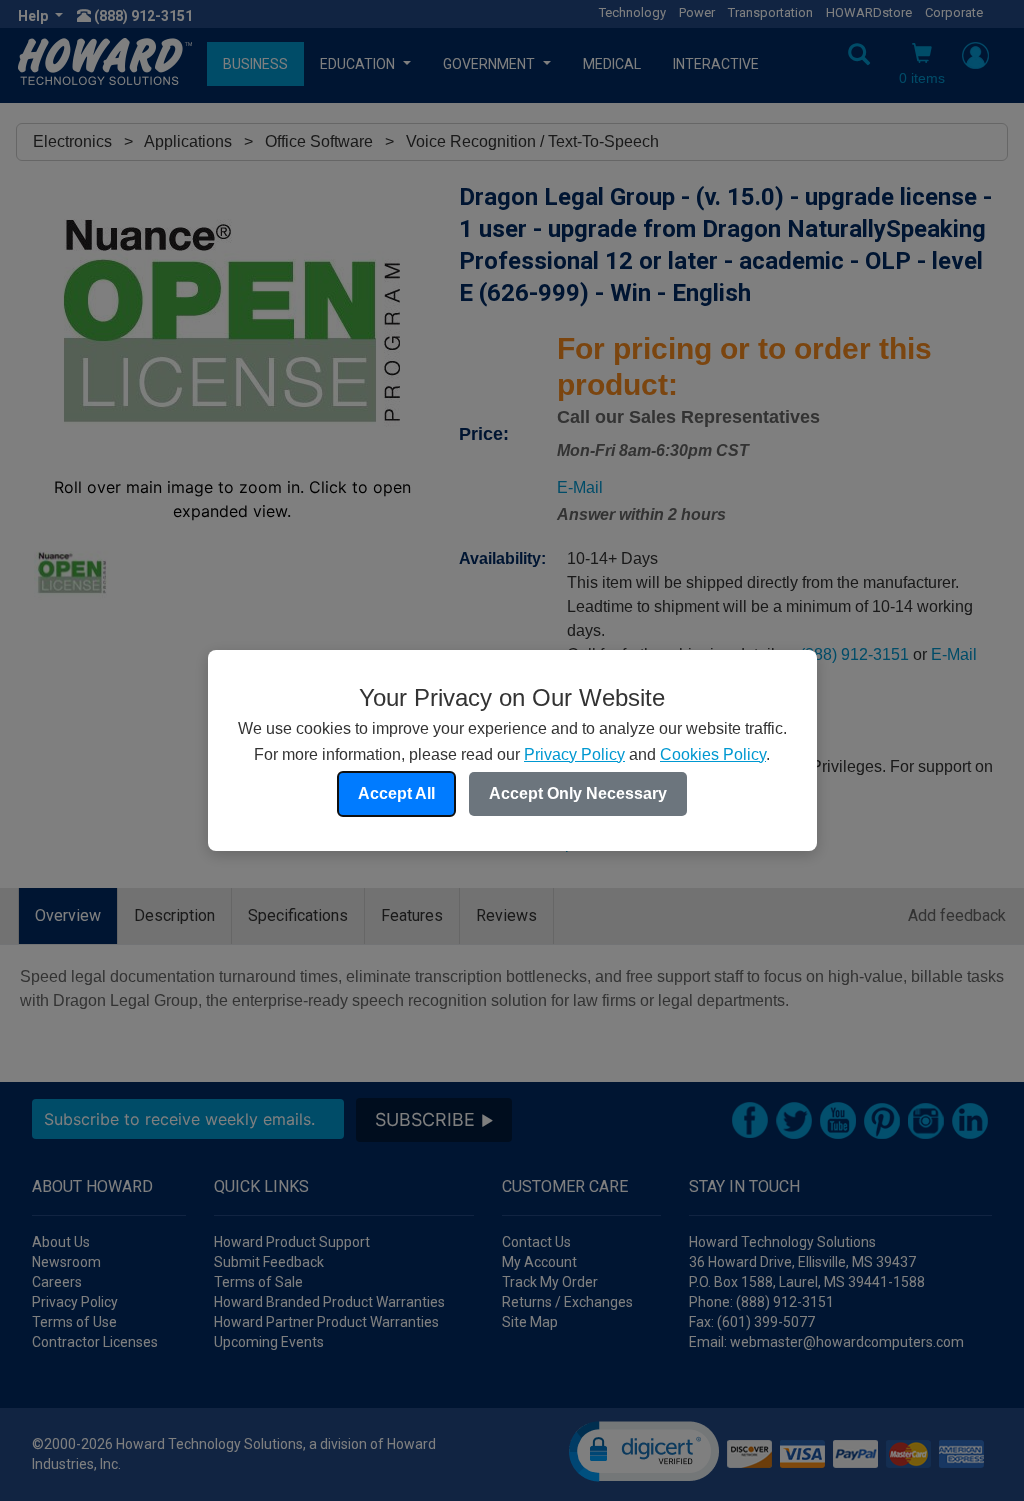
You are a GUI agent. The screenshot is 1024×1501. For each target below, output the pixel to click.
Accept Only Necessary (578, 793)
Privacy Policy (574, 754)
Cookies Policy (713, 754)
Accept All (396, 793)
